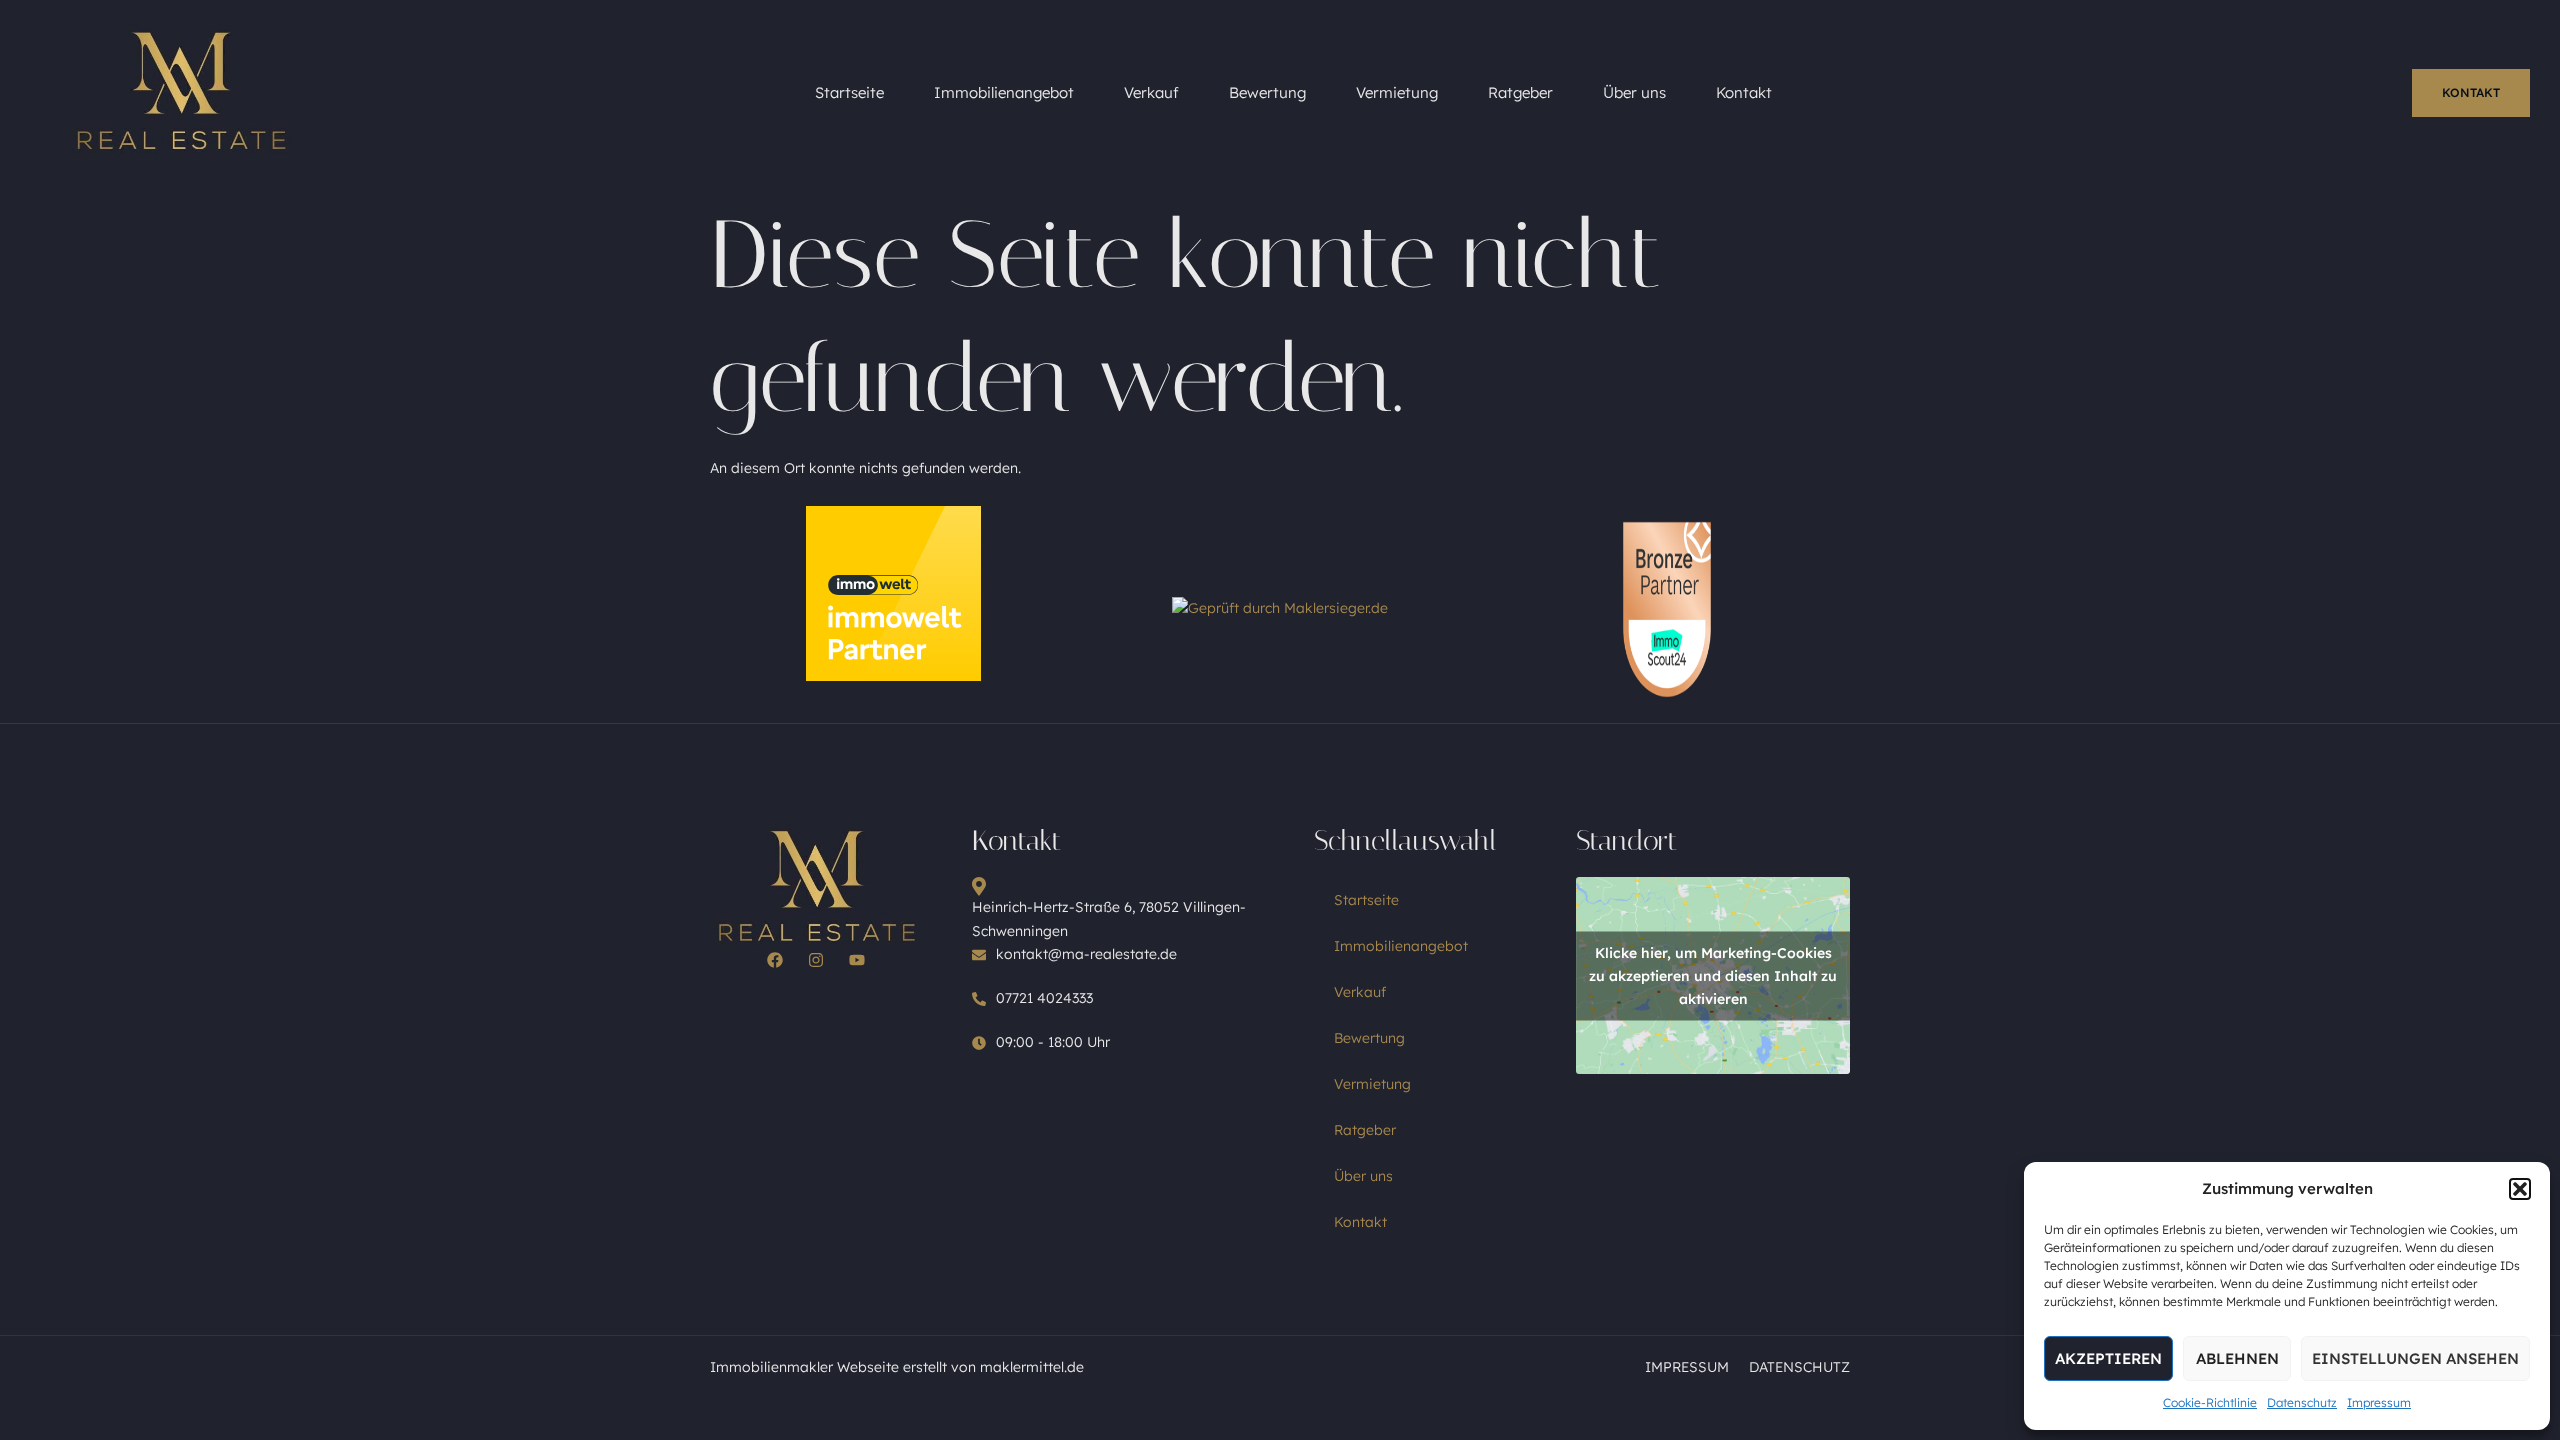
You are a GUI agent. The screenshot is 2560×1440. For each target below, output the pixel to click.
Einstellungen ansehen (2415, 1358)
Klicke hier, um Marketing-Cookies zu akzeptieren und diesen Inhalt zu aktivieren (1713, 975)
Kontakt (1744, 92)
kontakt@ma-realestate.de (1086, 954)
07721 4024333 (1044, 998)
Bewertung (1267, 92)
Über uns (1634, 92)
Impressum (2379, 1402)
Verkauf (1151, 92)
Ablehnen (2237, 1358)
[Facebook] (775, 960)
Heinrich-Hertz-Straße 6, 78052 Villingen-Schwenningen (1109, 919)
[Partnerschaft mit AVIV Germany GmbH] (893, 676)
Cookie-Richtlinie (2210, 1402)
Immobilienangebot (1004, 92)
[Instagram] (816, 960)
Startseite (849, 92)
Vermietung (1397, 92)
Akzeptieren (2108, 1358)
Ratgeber (1520, 92)
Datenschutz (2302, 1402)
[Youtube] (857, 960)
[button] (2520, 1189)
